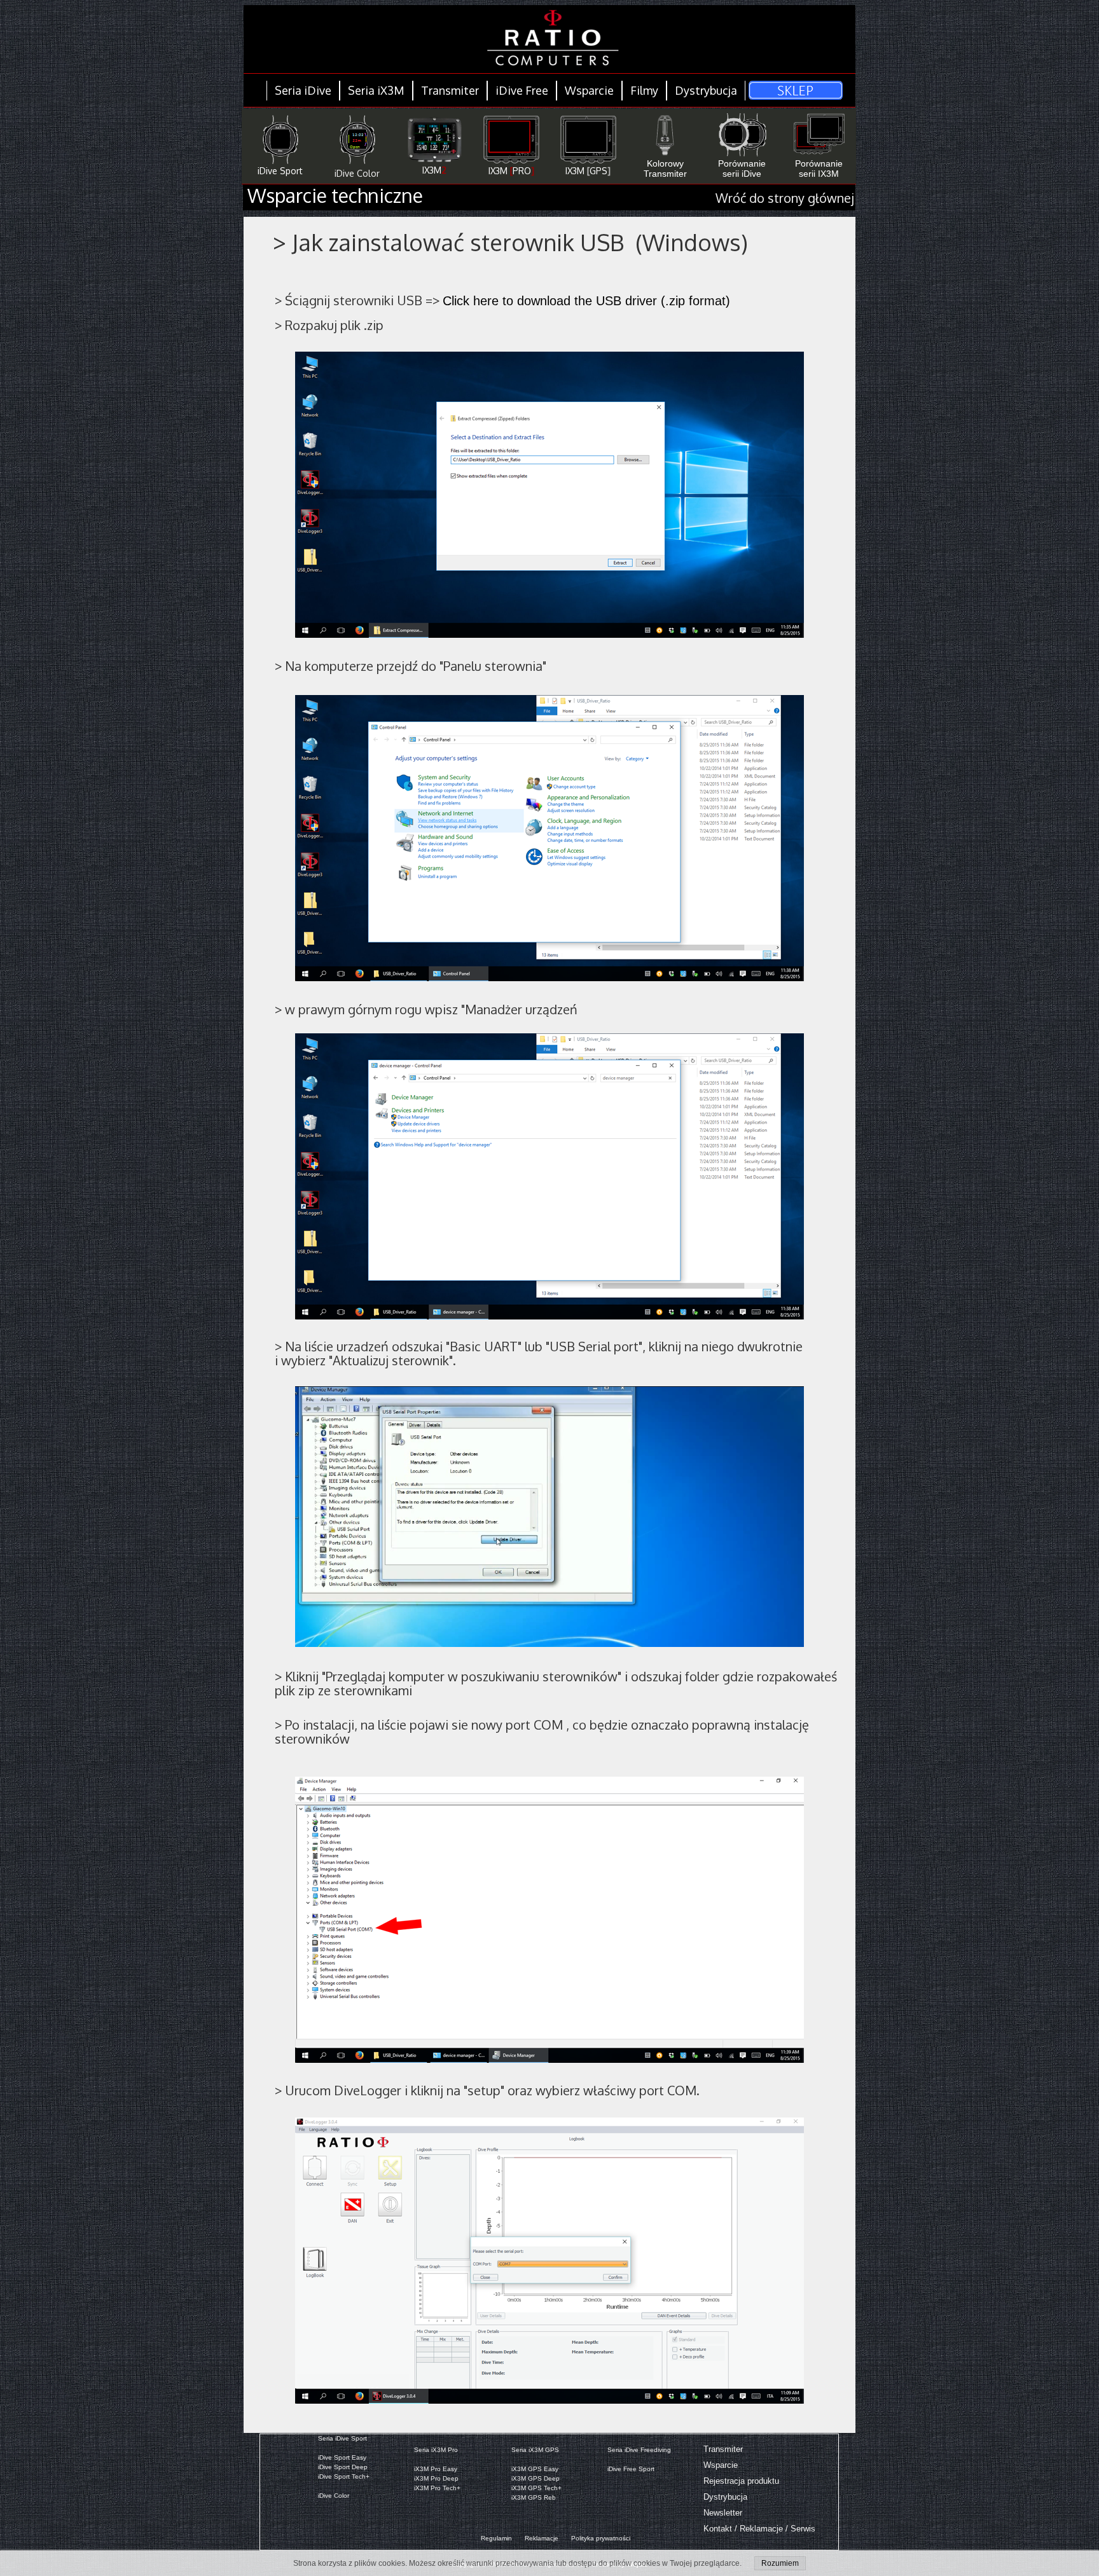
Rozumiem (780, 2563)
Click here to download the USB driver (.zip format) (586, 301)
